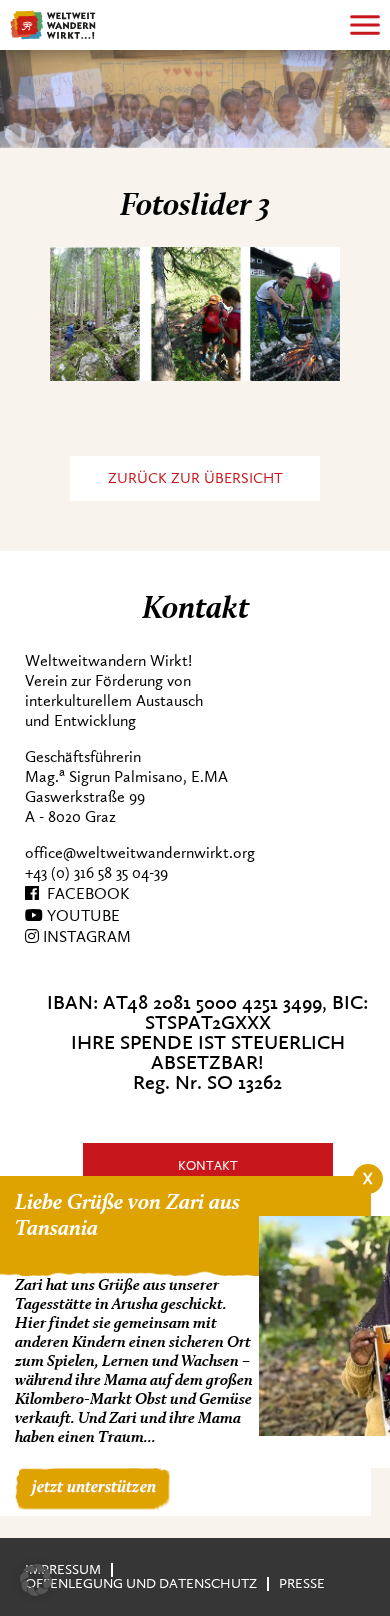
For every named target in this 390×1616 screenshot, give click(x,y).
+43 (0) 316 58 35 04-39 (96, 873)
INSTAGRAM (85, 937)
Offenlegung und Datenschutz (141, 1583)
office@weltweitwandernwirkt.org (140, 853)
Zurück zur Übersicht (195, 478)
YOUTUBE (81, 916)
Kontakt (208, 1165)
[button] (36, 1580)
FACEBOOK (84, 894)
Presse (302, 1583)
